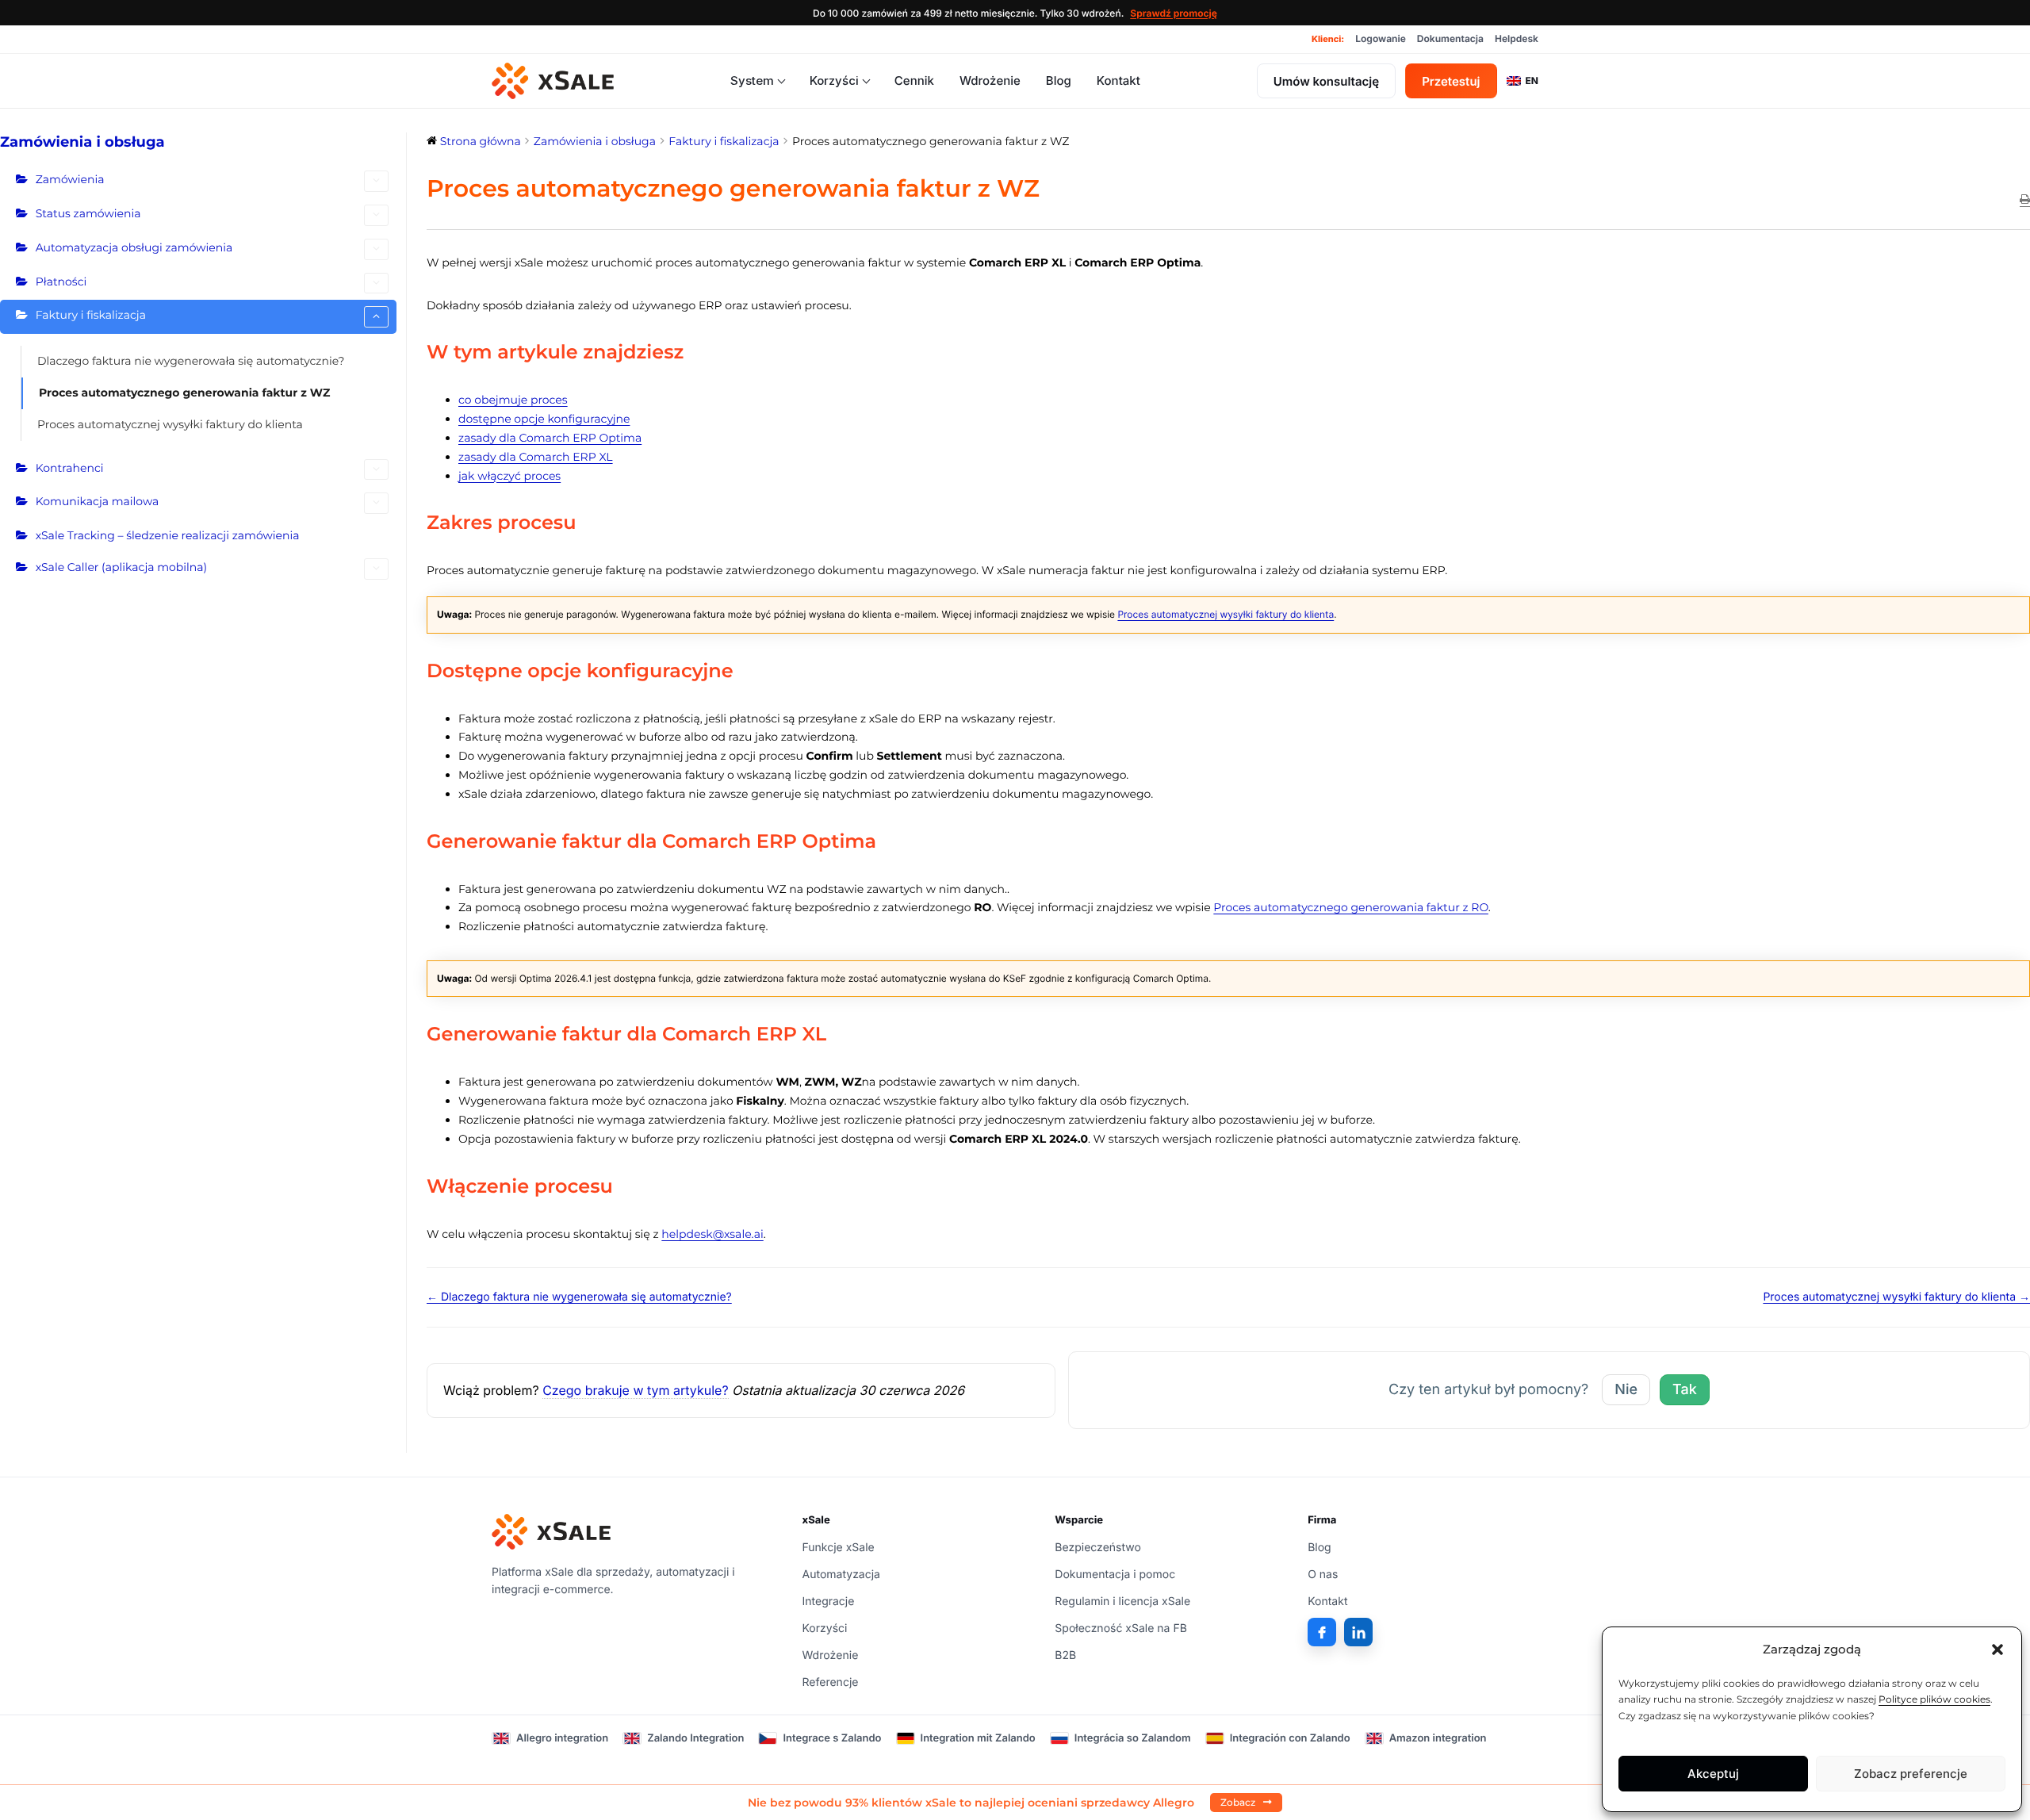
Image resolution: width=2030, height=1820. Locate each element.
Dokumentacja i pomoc (1115, 1575)
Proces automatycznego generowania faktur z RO (1351, 907)
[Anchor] (694, 353)
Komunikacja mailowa (98, 501)
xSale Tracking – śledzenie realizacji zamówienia (168, 535)
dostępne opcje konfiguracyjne (544, 419)
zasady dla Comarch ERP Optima (550, 438)
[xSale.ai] (553, 81)
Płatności (61, 282)
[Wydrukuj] (2025, 201)
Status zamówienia (88, 213)
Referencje (831, 1682)
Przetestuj (1451, 81)
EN (1532, 80)
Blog (1059, 80)
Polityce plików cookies (1934, 1699)
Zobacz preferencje (1911, 1774)
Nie (1626, 1390)
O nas (1323, 1575)
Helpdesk (1517, 38)
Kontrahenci (70, 468)
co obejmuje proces (513, 400)
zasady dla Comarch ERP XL (536, 457)
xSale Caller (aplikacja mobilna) (121, 567)
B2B (1065, 1655)
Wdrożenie (990, 80)
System (752, 80)
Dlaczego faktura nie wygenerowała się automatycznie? (191, 361)
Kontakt (1118, 80)
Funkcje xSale (839, 1548)
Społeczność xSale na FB (1121, 1628)
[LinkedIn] (1358, 1632)
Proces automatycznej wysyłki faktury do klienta (170, 424)
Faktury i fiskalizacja (91, 315)
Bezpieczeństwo (1098, 1548)
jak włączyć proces (509, 476)
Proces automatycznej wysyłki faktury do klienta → (1896, 1297)
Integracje (829, 1602)
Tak (1685, 1390)
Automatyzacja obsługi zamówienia (134, 247)
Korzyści (834, 80)
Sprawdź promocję (1174, 13)
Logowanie (1381, 38)
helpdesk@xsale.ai (712, 1234)
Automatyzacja (841, 1575)
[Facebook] (1322, 1632)
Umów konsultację (1326, 81)
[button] (1997, 1649)
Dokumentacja (1450, 38)
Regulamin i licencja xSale (1122, 1602)
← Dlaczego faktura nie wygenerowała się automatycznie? (579, 1297)
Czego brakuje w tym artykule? (635, 1390)
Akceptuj (1713, 1774)
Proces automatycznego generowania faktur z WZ (184, 393)
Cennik (914, 80)
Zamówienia (70, 179)
